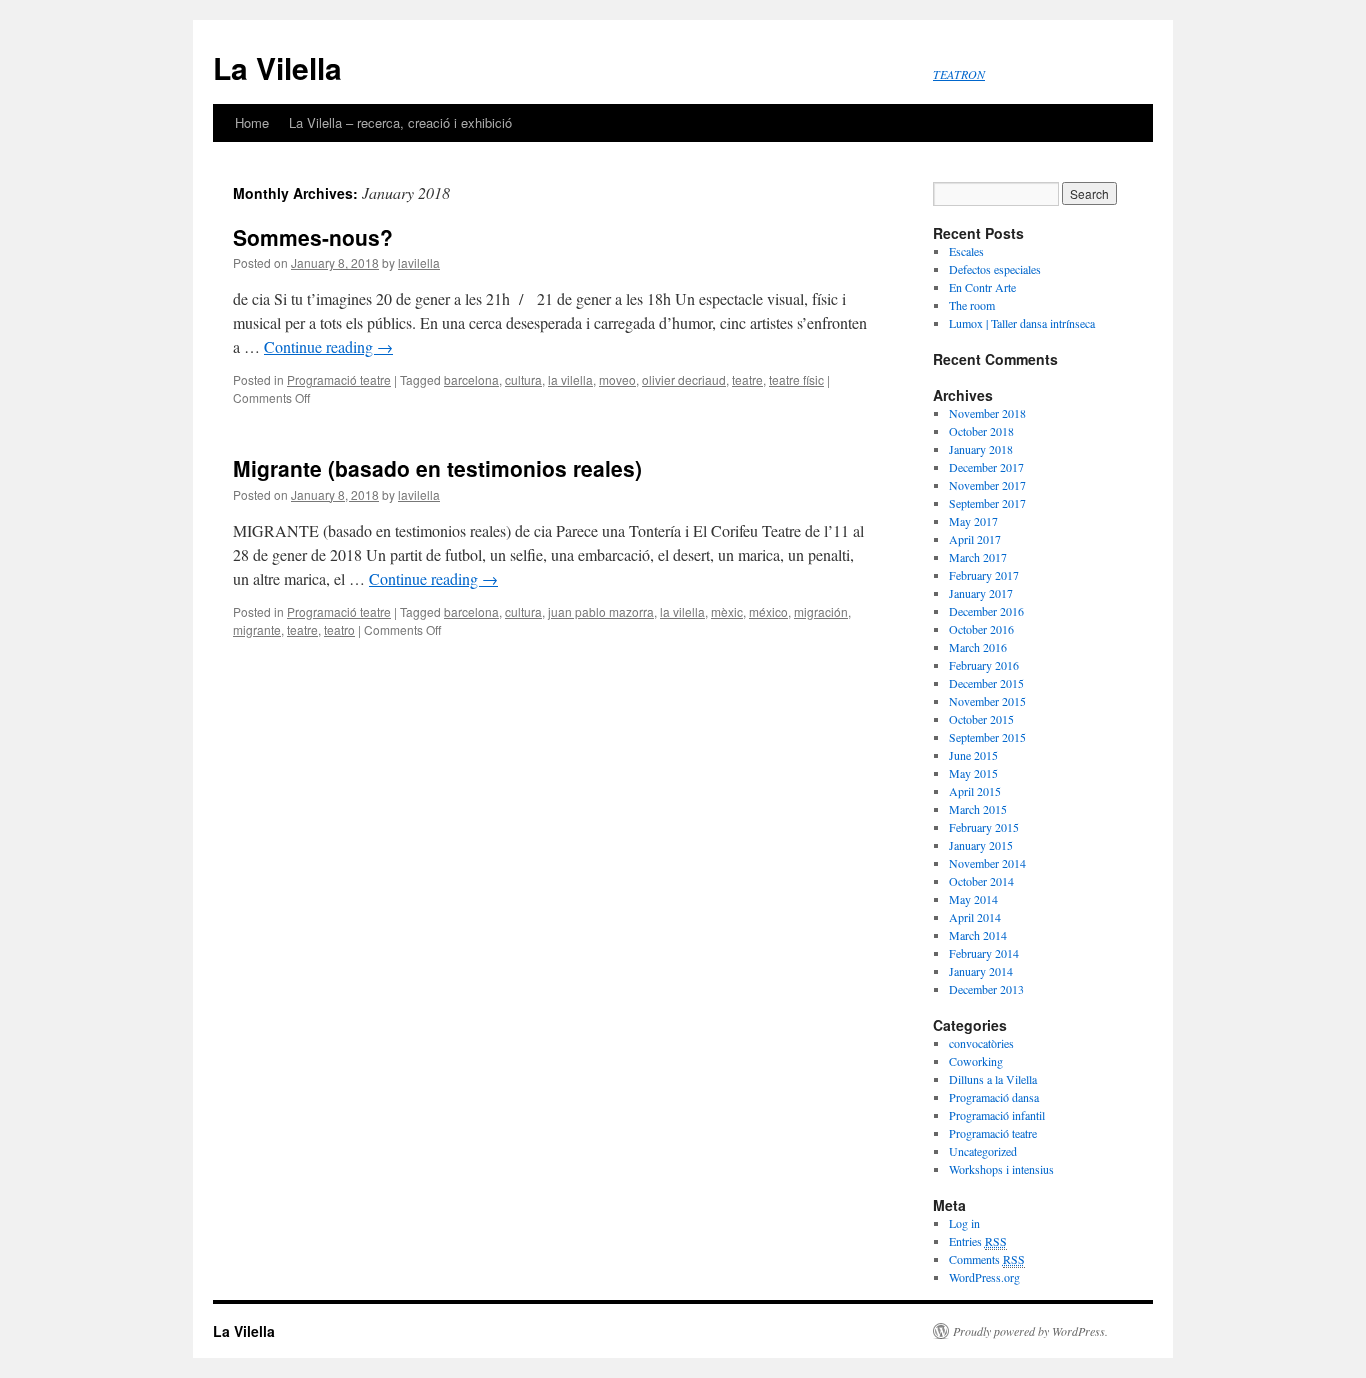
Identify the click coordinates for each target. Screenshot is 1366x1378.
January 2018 (981, 449)
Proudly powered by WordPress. (1030, 1331)
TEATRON (959, 74)
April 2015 (975, 791)
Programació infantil (997, 1115)
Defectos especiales (995, 269)
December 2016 (986, 611)
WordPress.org (984, 1277)
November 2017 (987, 485)
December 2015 (986, 683)
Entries (978, 1241)
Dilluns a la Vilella (993, 1079)
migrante (257, 629)
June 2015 (973, 755)
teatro (339, 629)
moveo (617, 379)
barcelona (471, 379)
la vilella (570, 379)
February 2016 (984, 665)
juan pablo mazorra (601, 611)
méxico (768, 611)
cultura (523, 379)
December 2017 (986, 467)
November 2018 (987, 413)
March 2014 (978, 935)
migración (821, 611)
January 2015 (981, 845)
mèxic (727, 611)
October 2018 (981, 431)
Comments (987, 1259)
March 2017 (978, 557)
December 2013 (986, 989)
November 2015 (987, 701)
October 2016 (981, 629)
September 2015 (987, 737)
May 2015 (973, 773)
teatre (747, 379)
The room (972, 305)
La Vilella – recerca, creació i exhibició (400, 122)
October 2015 (981, 719)
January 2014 (981, 971)
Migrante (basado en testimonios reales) (437, 468)
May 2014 (973, 899)
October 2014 (981, 881)
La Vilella (277, 67)
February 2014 (984, 953)
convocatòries (981, 1043)
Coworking (976, 1061)
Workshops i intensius (1001, 1169)
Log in (964, 1223)
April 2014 (975, 917)
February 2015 (984, 827)
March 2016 (978, 647)
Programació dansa (994, 1097)
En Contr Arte (982, 287)
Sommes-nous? (313, 237)
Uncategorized (983, 1151)
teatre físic (796, 379)
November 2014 (987, 863)
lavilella (419, 262)
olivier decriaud (684, 379)
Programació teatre (339, 379)
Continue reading (328, 346)
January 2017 (981, 593)
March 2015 (978, 809)
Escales (966, 251)
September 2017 (987, 503)
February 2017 (984, 575)
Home (252, 122)
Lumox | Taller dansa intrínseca (1022, 323)
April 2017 (975, 539)
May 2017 (973, 521)
